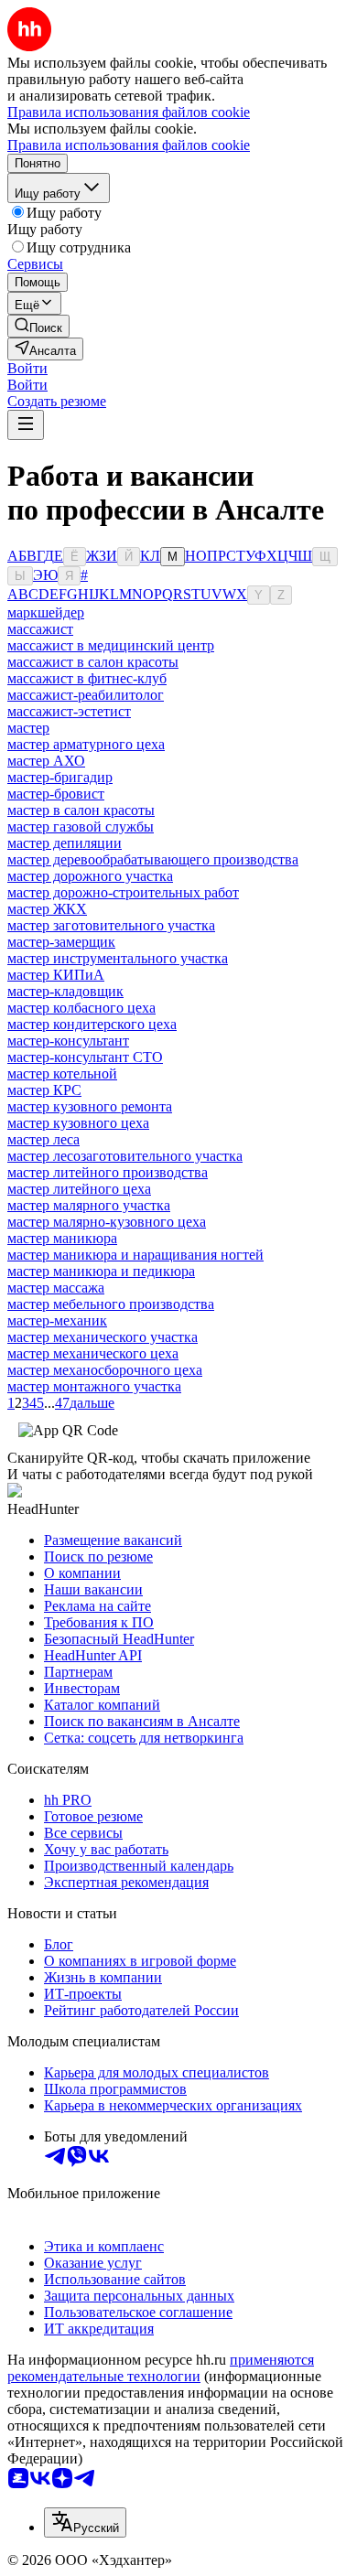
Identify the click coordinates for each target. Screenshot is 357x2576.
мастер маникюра (62, 1238)
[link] (38, 326)
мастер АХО (46, 761)
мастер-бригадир (60, 777)
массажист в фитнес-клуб (87, 678)
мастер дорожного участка (90, 876)
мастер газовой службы (81, 826)
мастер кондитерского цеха (92, 1024)
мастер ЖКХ (47, 909)
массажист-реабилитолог (86, 695)
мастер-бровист (56, 794)
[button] (27, 368)
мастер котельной (62, 1073)
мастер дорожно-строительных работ (123, 892)
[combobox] (85, 2522)
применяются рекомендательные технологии (161, 2368)
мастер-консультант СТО (85, 1057)
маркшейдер (46, 612)
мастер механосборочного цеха (105, 1370)
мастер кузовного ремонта (90, 1106)
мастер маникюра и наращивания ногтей (135, 1255)
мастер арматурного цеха (86, 744)
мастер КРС (44, 1090)
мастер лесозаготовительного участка (125, 1156)
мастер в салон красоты (81, 810)
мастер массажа (56, 1288)
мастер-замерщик (61, 942)
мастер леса (43, 1139)
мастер (28, 728)
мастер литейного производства (108, 1172)
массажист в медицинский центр (111, 645)
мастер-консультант (68, 1041)
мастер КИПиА (56, 975)
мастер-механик (57, 1320)
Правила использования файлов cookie (129, 145)
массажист (40, 629)
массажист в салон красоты (93, 662)
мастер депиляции (65, 843)
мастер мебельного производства (111, 1304)
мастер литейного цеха (79, 1189)
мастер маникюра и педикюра (101, 1271)
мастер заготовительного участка (111, 925)
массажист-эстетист (69, 711)
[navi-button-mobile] (26, 425)
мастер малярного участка (89, 1205)
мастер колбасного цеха (81, 1008)
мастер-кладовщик (65, 991)
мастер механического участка (103, 1337)
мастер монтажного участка (94, 1386)
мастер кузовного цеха (78, 1123)
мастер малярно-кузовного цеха (107, 1222)
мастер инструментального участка (118, 958)
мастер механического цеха (93, 1353)
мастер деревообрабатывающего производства (153, 859)
